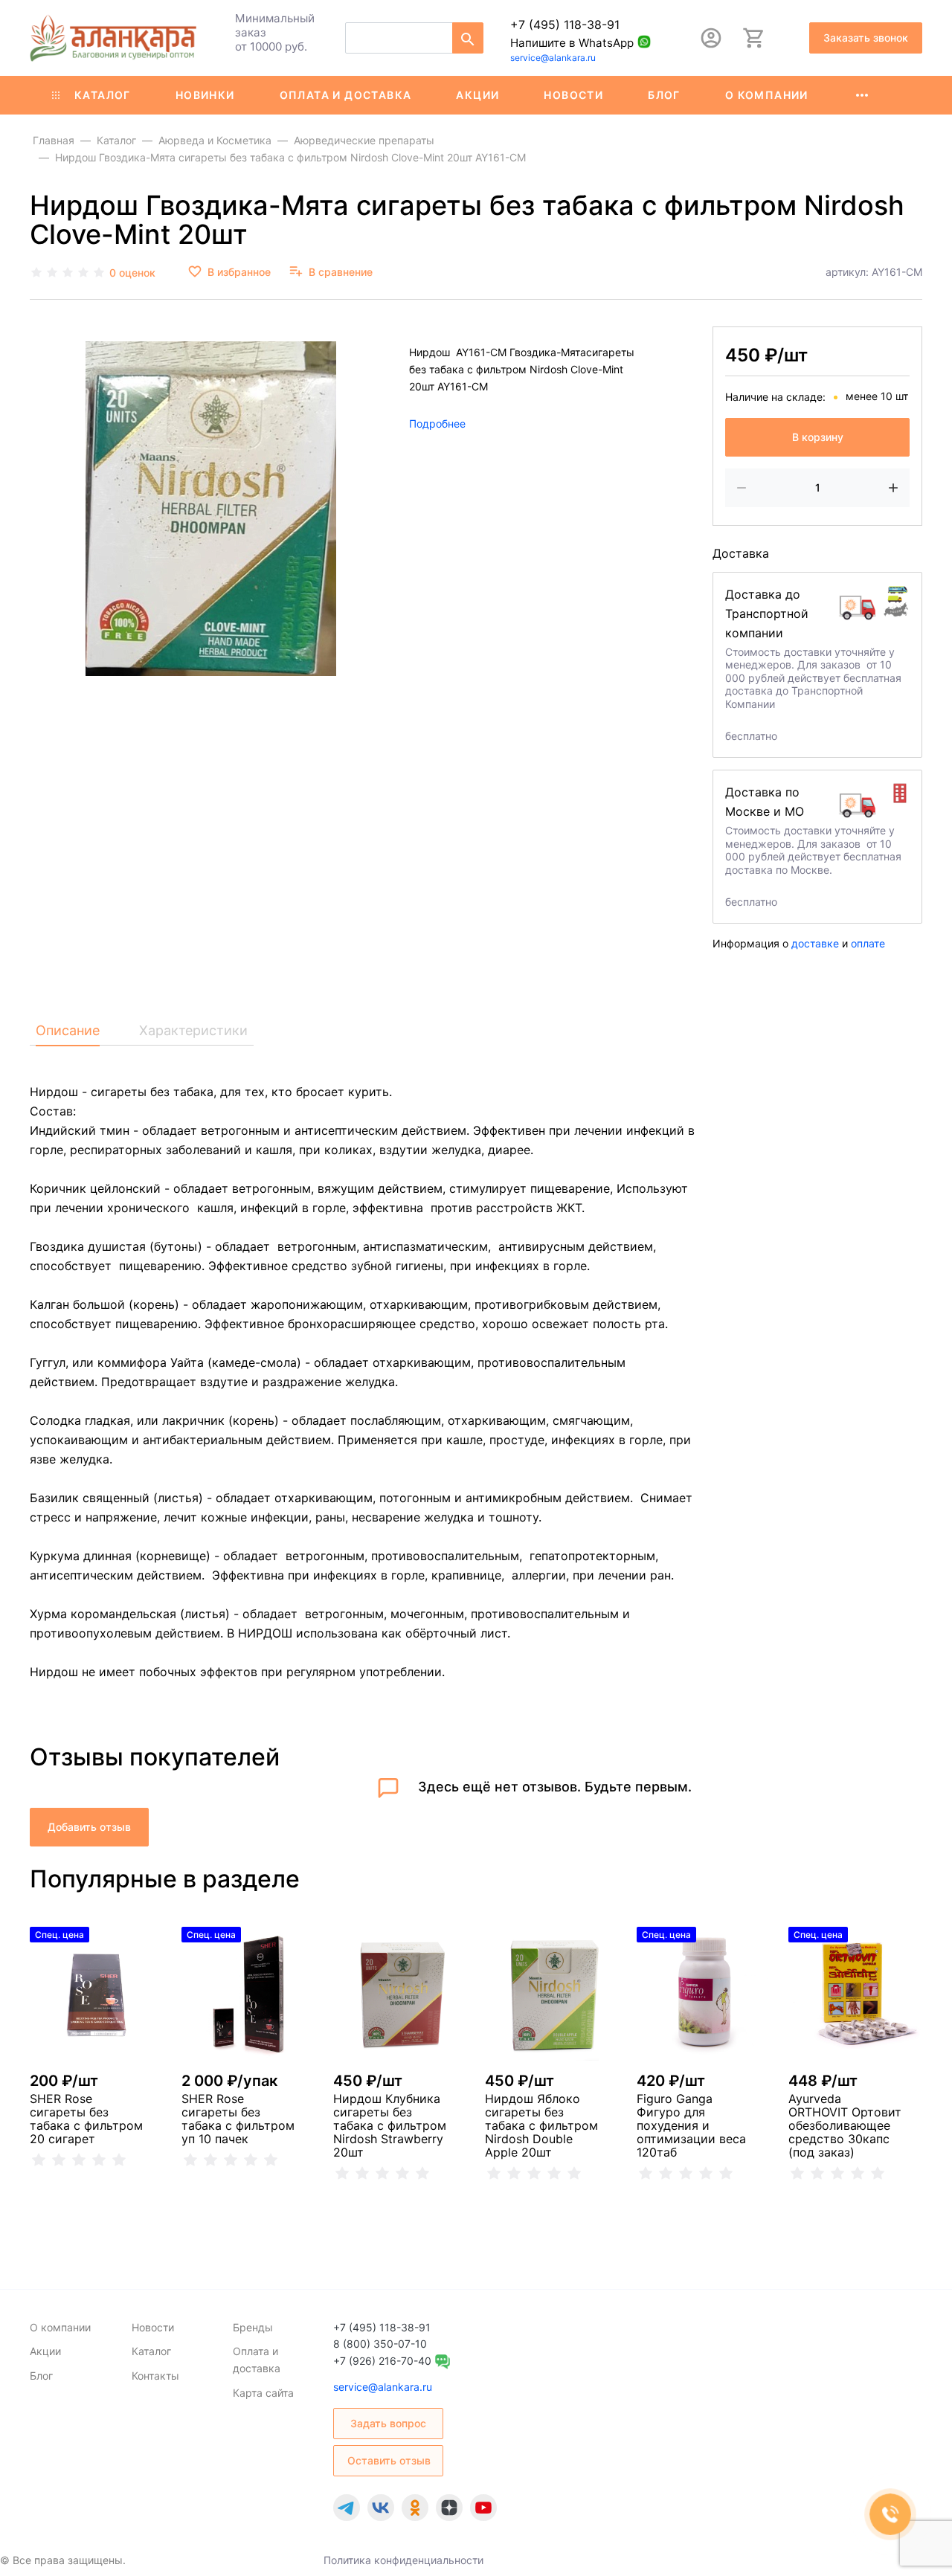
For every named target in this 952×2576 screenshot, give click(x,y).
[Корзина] (754, 38)
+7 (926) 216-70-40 (382, 2361)
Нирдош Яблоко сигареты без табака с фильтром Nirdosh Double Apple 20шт (541, 2125)
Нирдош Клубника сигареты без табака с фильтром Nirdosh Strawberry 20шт (390, 2125)
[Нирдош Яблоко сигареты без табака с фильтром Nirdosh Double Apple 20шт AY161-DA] (552, 1994)
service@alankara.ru (553, 58)
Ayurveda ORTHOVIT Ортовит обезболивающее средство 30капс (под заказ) (845, 2125)
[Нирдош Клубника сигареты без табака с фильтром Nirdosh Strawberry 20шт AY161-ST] (400, 1994)
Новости (573, 95)
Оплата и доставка (346, 95)
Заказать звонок (866, 38)
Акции (477, 95)
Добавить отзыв (89, 1827)
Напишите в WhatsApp (572, 43)
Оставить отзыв (389, 2460)
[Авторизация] (711, 38)
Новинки (205, 95)
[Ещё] (862, 95)
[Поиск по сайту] (468, 38)
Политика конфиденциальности (403, 2560)
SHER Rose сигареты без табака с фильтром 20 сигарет (86, 2119)
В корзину (818, 437)
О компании (767, 95)
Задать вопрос (388, 2423)
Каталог (103, 95)
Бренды (253, 2327)
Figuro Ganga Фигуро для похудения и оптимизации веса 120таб (691, 2125)
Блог (664, 95)
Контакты (155, 2376)
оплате (868, 943)
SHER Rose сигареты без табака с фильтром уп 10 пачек (238, 2119)
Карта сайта (263, 2393)
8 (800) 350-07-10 (380, 2344)
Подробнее (437, 423)
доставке (815, 943)
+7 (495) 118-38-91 (565, 25)
